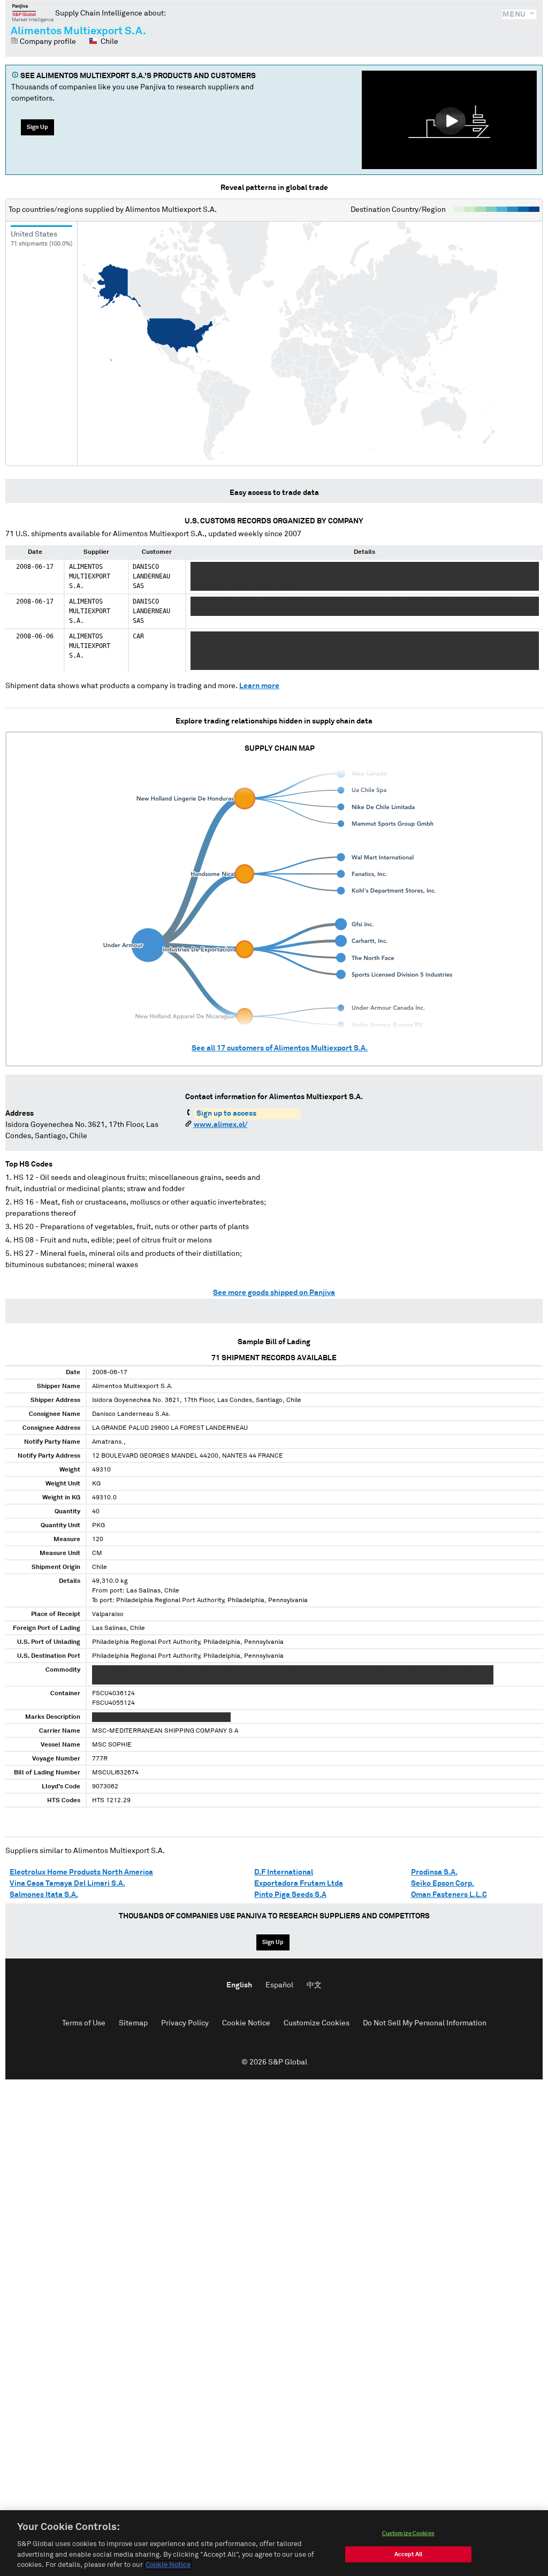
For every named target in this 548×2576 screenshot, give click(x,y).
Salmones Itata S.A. (44, 1895)
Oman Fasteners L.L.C (449, 1895)
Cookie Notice (246, 2023)
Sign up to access (226, 1114)
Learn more (259, 686)
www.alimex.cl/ (220, 1125)
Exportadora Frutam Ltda (299, 1884)
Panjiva (33, 13)
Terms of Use (84, 2023)
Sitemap (133, 2023)
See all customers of (280, 1048)
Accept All (408, 2554)
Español (279, 1985)
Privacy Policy (185, 2023)
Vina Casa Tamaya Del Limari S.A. (67, 1884)
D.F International (284, 1872)
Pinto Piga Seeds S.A (290, 1895)
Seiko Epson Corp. (443, 1884)
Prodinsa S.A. (434, 1872)
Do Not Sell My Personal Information (425, 2023)
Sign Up (37, 127)
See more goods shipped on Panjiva (274, 1293)
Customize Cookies (317, 2023)
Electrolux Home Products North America (81, 1872)
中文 (314, 1985)
